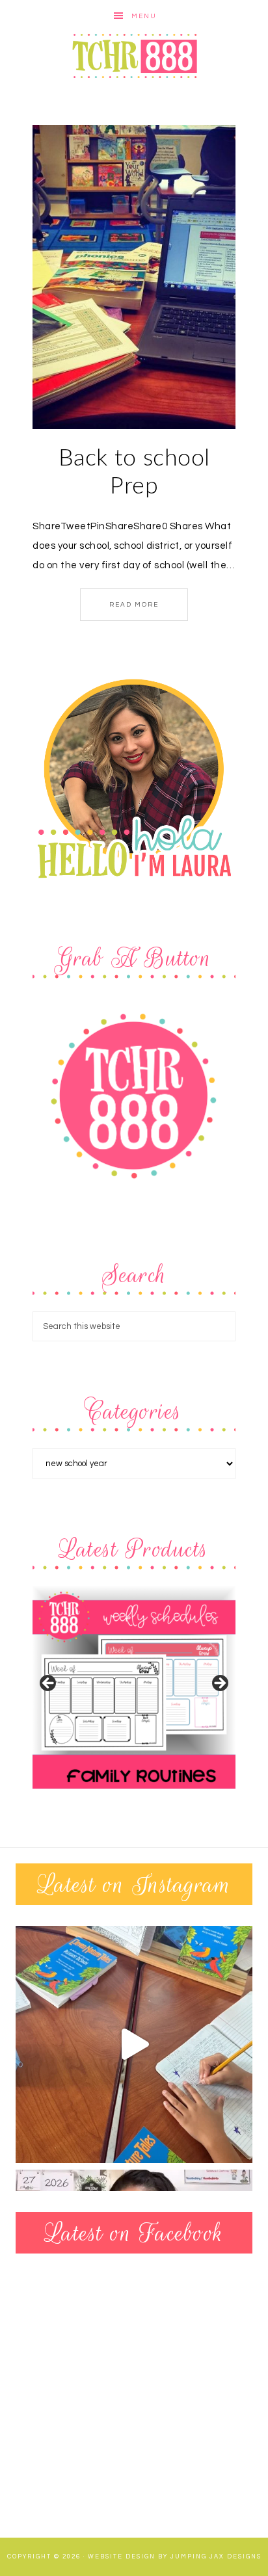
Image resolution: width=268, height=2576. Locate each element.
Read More (134, 605)
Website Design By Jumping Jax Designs (175, 2557)
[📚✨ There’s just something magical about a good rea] (134, 2044)
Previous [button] (49, 1684)
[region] (134, 1687)
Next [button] (219, 1684)
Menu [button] (144, 16)
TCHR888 (134, 56)
